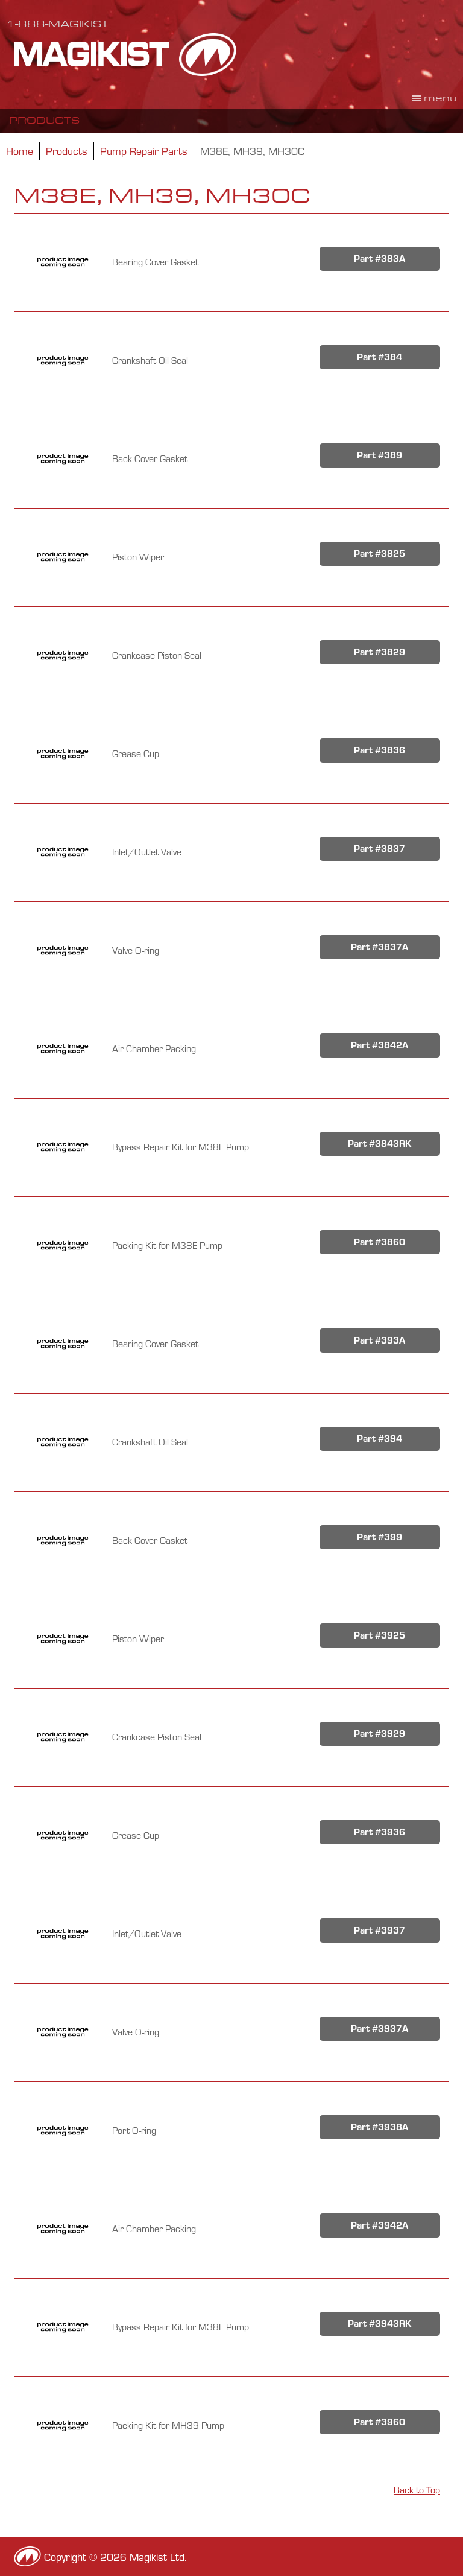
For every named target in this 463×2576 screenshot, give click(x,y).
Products (44, 120)
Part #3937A (380, 2029)
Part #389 (380, 455)
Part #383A (380, 259)
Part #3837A (380, 947)
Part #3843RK (380, 1144)
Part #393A (380, 1340)
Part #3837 (380, 849)
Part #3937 (380, 1930)
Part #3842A (380, 1045)
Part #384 (380, 357)
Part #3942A (380, 2225)
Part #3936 (380, 1832)
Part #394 (380, 1439)
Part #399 (380, 1537)
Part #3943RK (380, 2324)
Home (20, 151)
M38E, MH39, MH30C (252, 151)
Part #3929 (380, 1734)
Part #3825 (380, 554)
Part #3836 (380, 750)
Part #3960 (380, 2422)
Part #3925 (380, 1635)
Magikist (125, 54)
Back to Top (417, 2490)
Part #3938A (380, 2127)
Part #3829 (380, 652)
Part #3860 (380, 1242)
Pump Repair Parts (144, 151)
